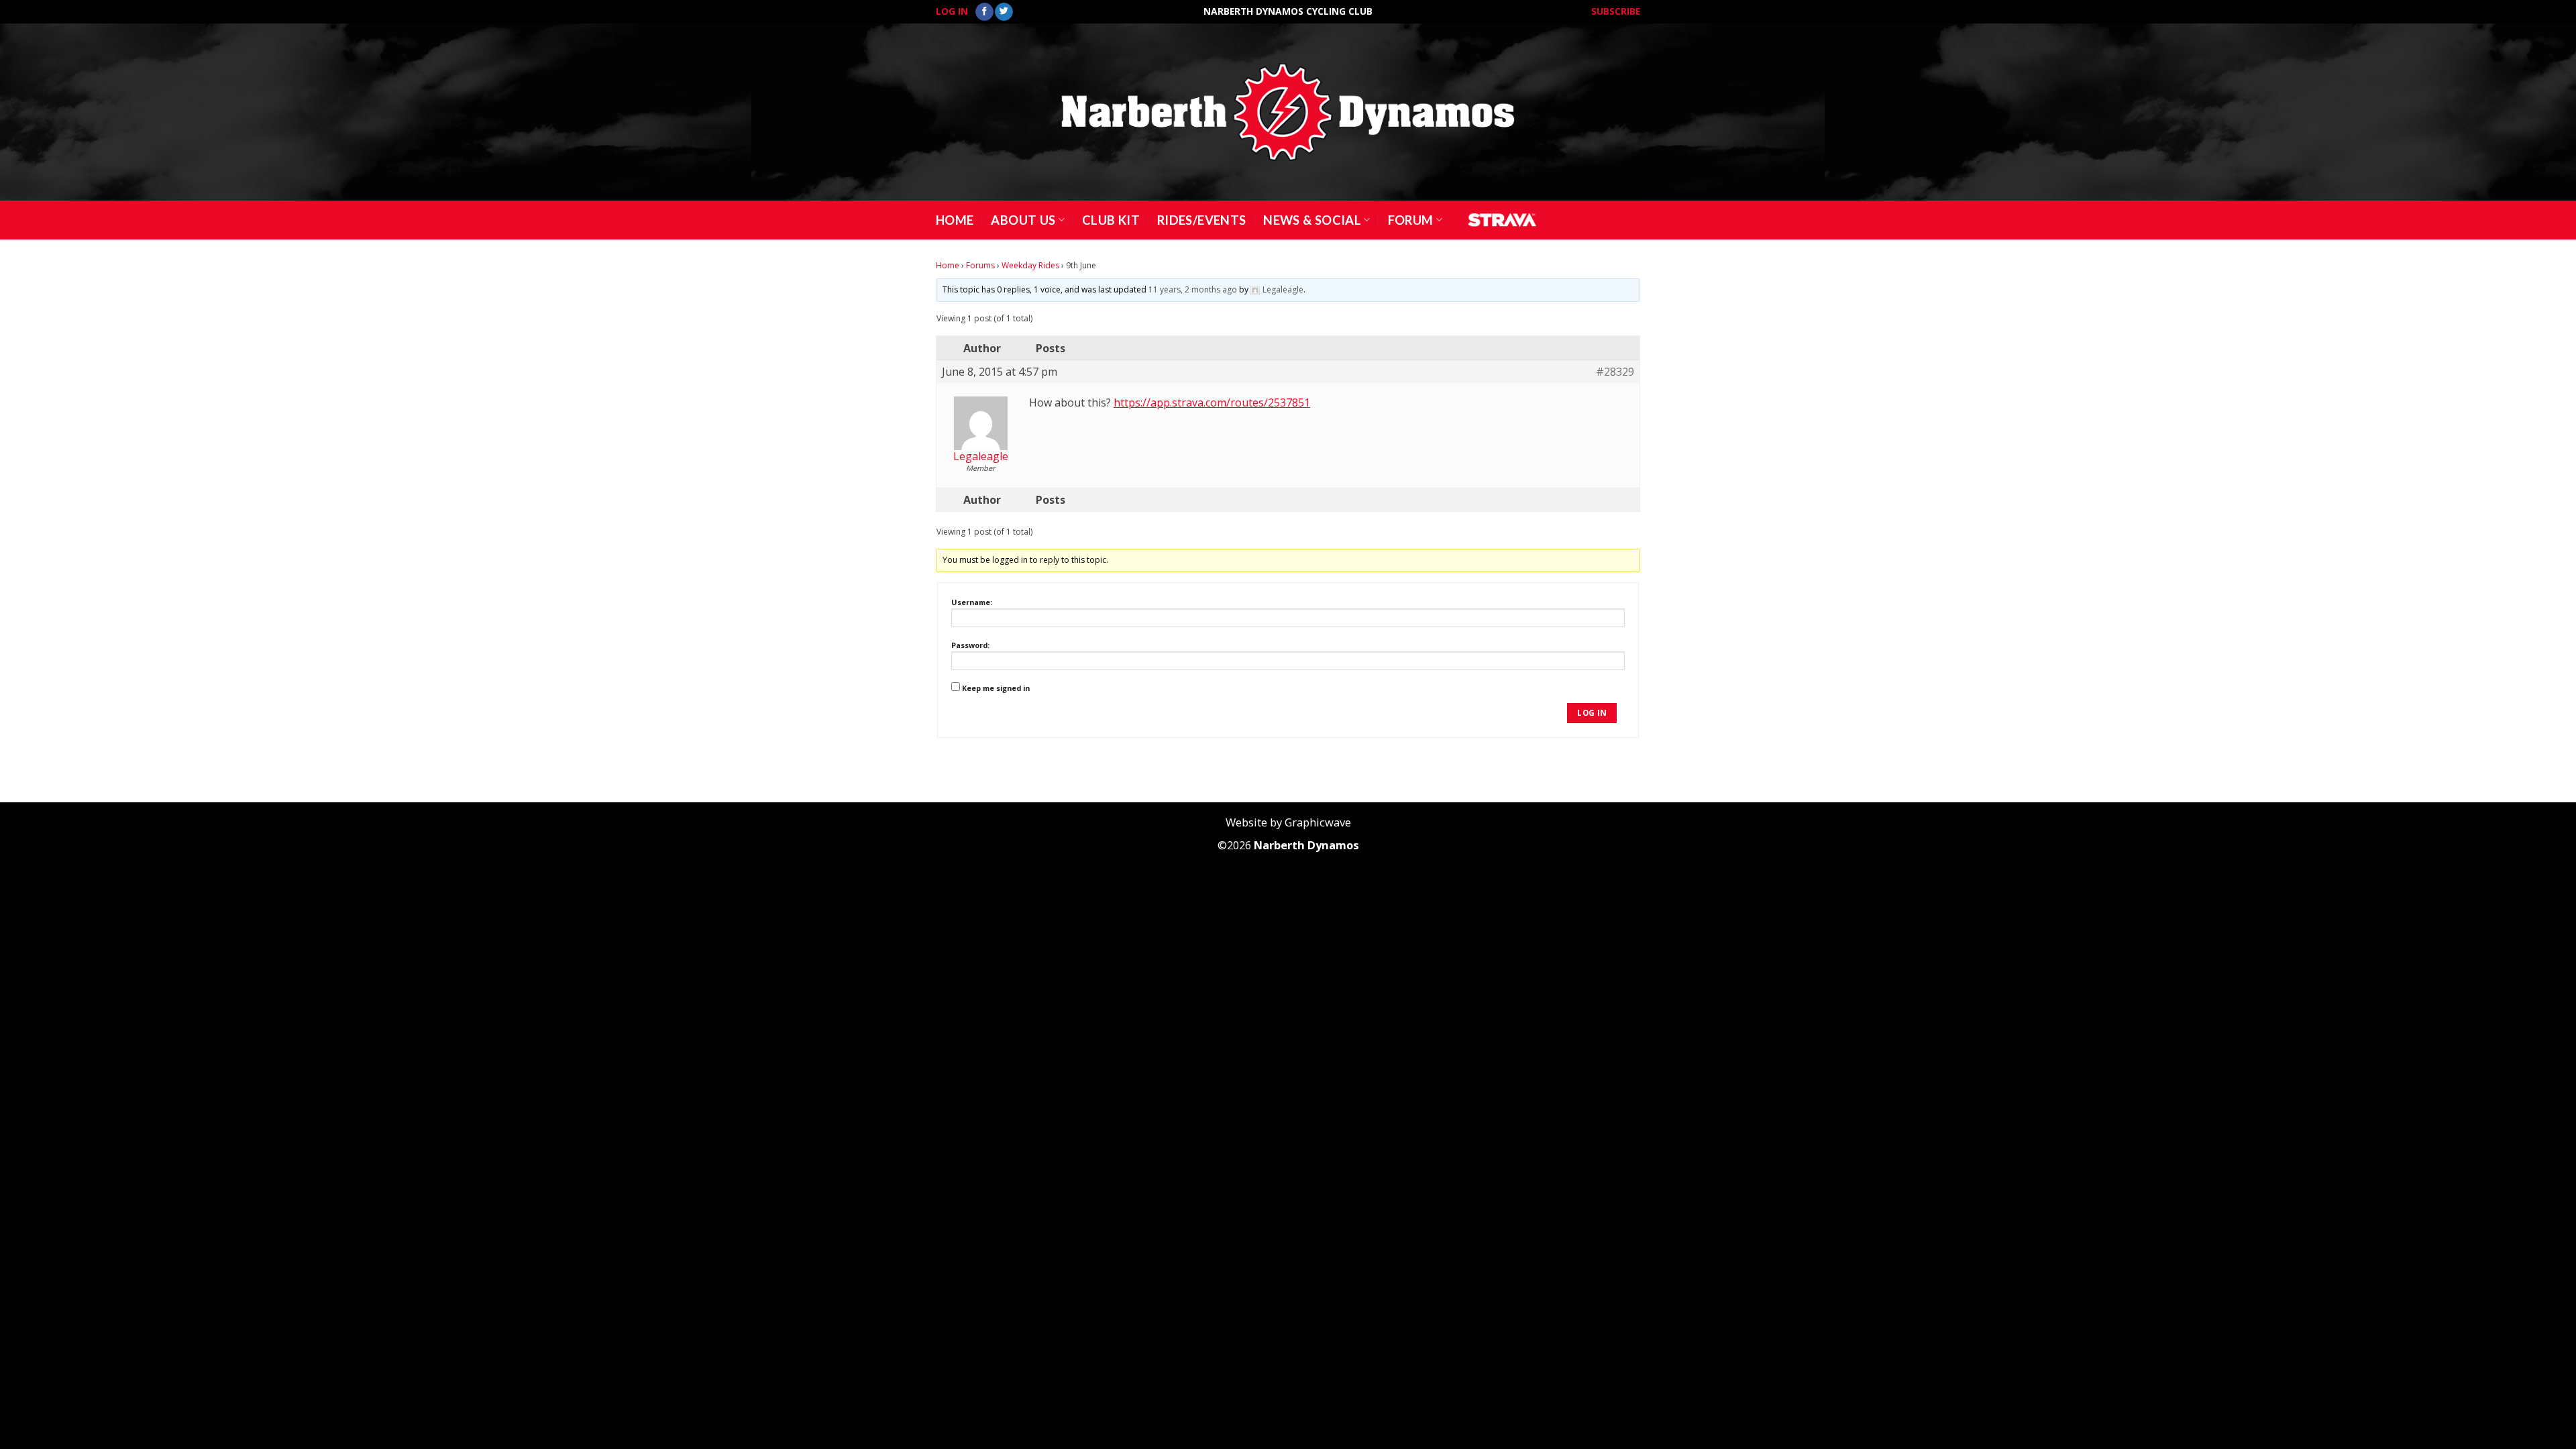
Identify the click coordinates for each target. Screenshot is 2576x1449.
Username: (972, 602)
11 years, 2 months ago (1193, 289)
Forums (980, 265)
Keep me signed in (996, 688)
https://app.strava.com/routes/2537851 (1212, 402)
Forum (1411, 220)
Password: (970, 645)
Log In (952, 11)
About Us (1023, 220)
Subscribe (1616, 11)
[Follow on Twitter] (1004, 12)
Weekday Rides (1030, 265)
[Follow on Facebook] (984, 12)
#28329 (1615, 372)
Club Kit (1111, 220)
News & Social (1312, 220)
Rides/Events (1201, 220)
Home (955, 220)
